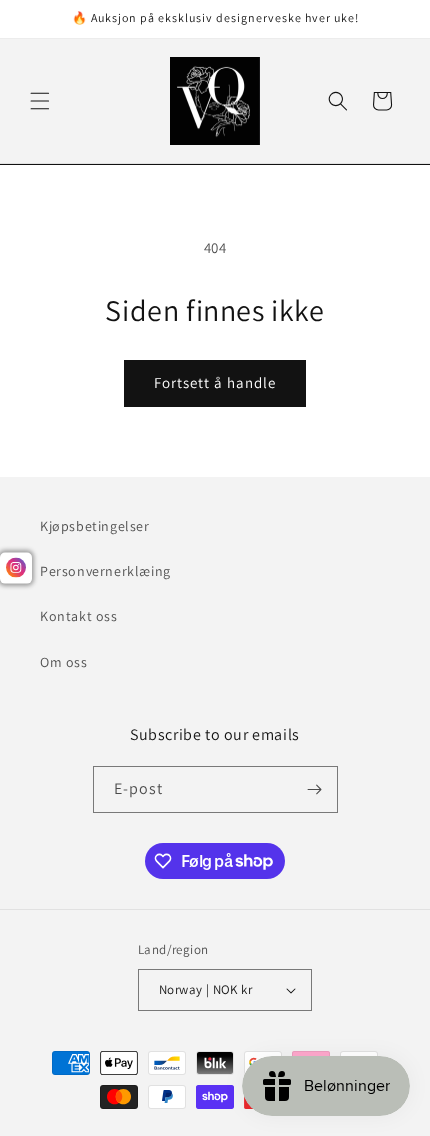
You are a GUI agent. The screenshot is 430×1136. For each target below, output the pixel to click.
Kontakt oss (79, 616)
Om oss (64, 662)
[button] (40, 101)
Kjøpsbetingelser (95, 526)
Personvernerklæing (105, 571)
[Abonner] (315, 789)
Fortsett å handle (215, 382)
